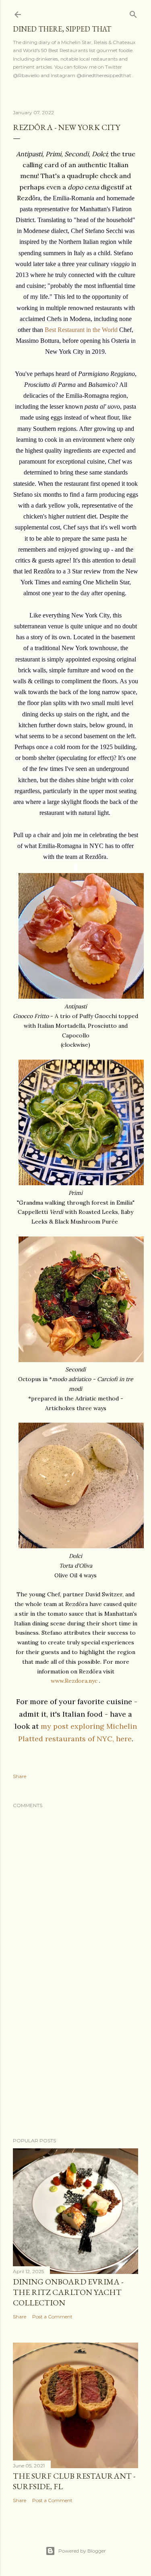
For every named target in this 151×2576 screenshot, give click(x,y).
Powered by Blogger (82, 2551)
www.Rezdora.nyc (74, 1681)
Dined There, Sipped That (62, 29)
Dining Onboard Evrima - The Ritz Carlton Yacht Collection (68, 2292)
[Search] (133, 13)
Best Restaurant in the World (81, 330)
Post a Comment (52, 2317)
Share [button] (20, 1776)
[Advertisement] (75, 2067)
